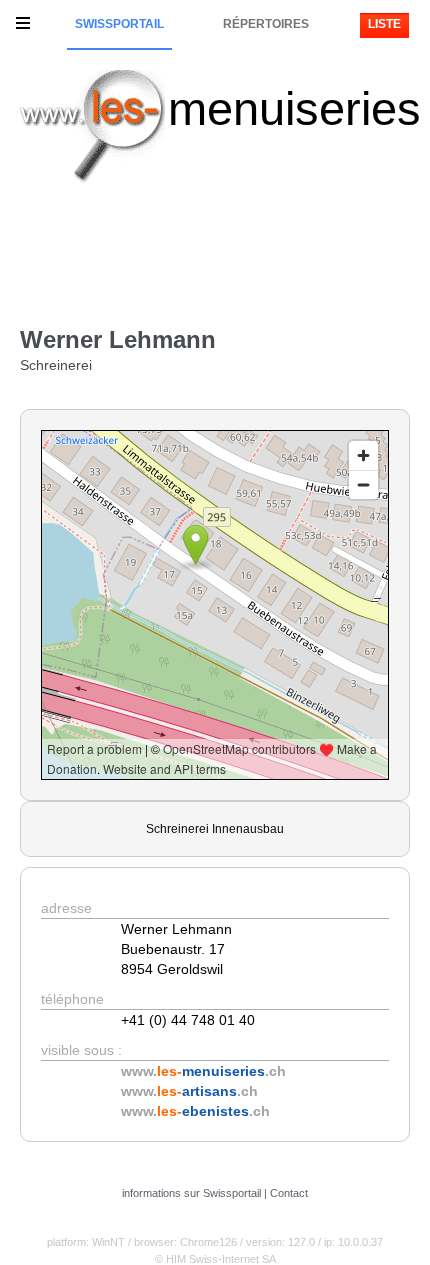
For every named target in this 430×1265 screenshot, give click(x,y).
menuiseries (294, 108)
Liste (384, 24)
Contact (289, 1193)
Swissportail (119, 24)
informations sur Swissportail (191, 1193)
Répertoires (266, 24)
